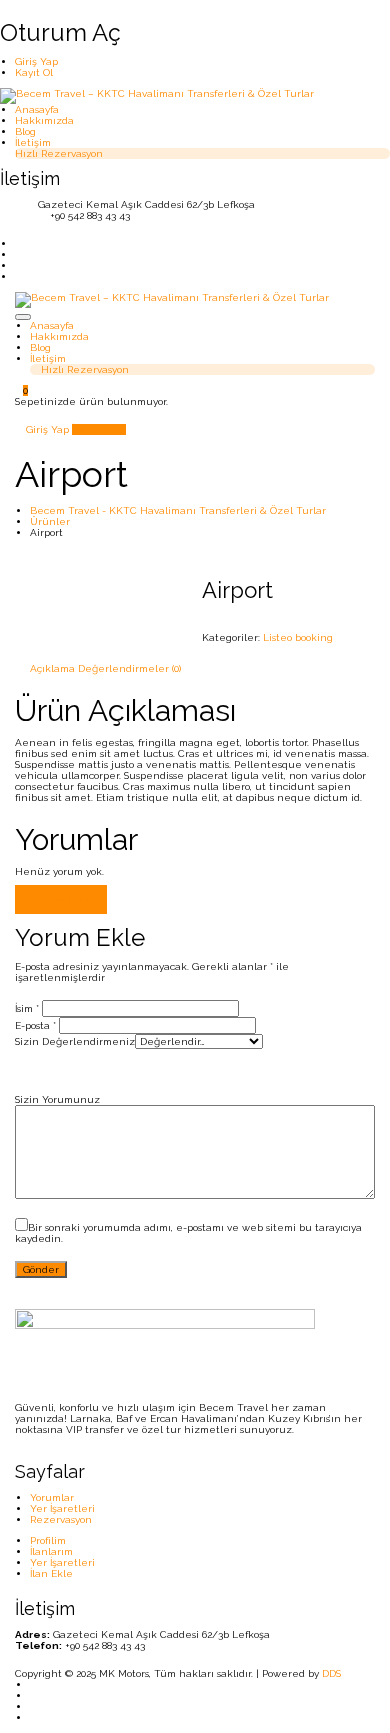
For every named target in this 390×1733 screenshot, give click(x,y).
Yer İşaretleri (62, 1508)
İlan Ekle (95, 429)
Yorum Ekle (61, 899)
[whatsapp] (34, 1706)
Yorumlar (52, 1497)
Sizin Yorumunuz (57, 1099)
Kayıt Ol (34, 72)
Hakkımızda (44, 120)
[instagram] (19, 243)
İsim (27, 1008)
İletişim (33, 142)
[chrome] (34, 1717)
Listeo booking (298, 637)
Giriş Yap (36, 61)
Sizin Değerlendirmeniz (75, 1041)
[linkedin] (19, 254)
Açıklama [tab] (52, 668)
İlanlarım (51, 1551)
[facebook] (34, 1695)
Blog (25, 131)
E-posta (35, 1025)
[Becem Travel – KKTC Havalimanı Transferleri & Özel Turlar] (157, 95)
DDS (331, 1673)
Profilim (48, 1540)
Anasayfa (37, 109)
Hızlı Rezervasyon (59, 153)
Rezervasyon (61, 1519)
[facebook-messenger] (19, 265)
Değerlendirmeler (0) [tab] (129, 668)
